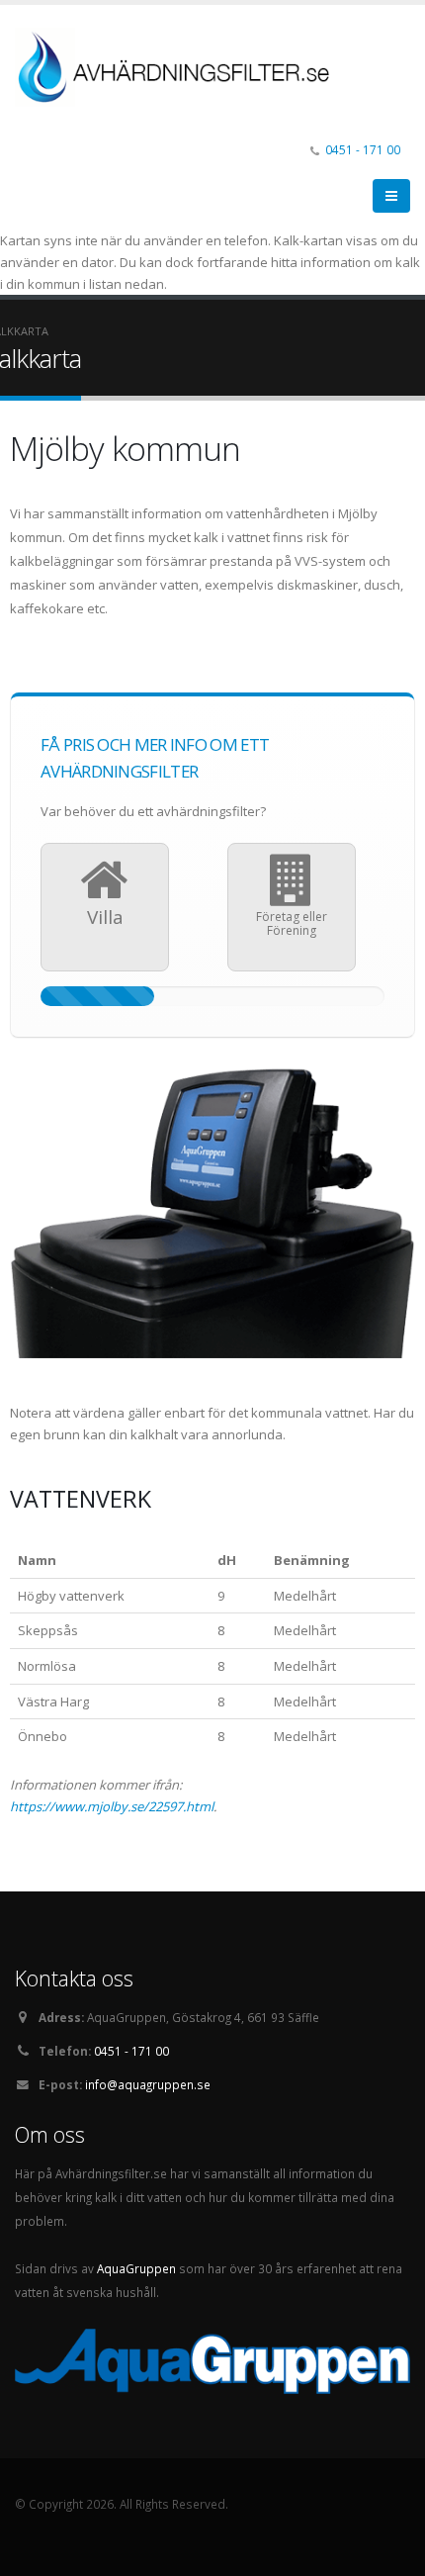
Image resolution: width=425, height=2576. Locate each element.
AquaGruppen (136, 2268)
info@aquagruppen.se (148, 2084)
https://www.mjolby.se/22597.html (112, 1806)
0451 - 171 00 (363, 149)
